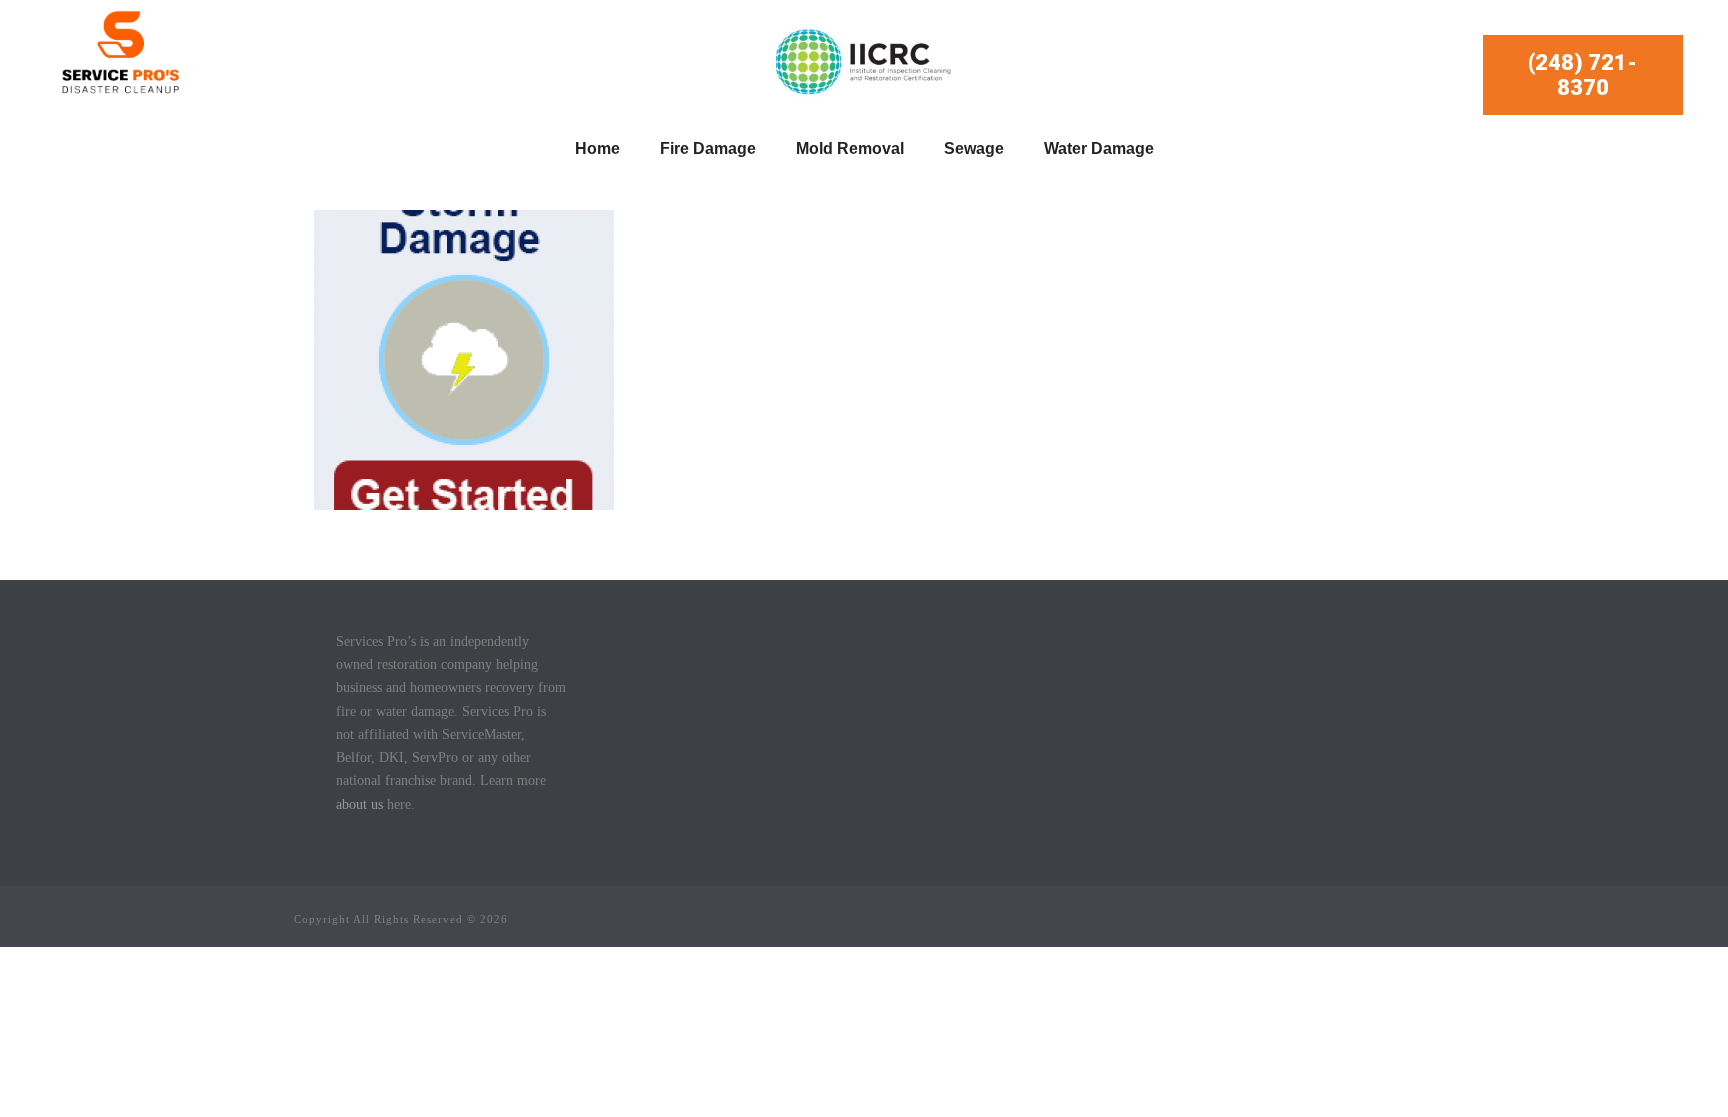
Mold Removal (850, 148)
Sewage (974, 148)
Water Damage (1099, 148)
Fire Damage (708, 148)
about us (359, 804)
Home (597, 148)
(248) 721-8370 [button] (1582, 75)
